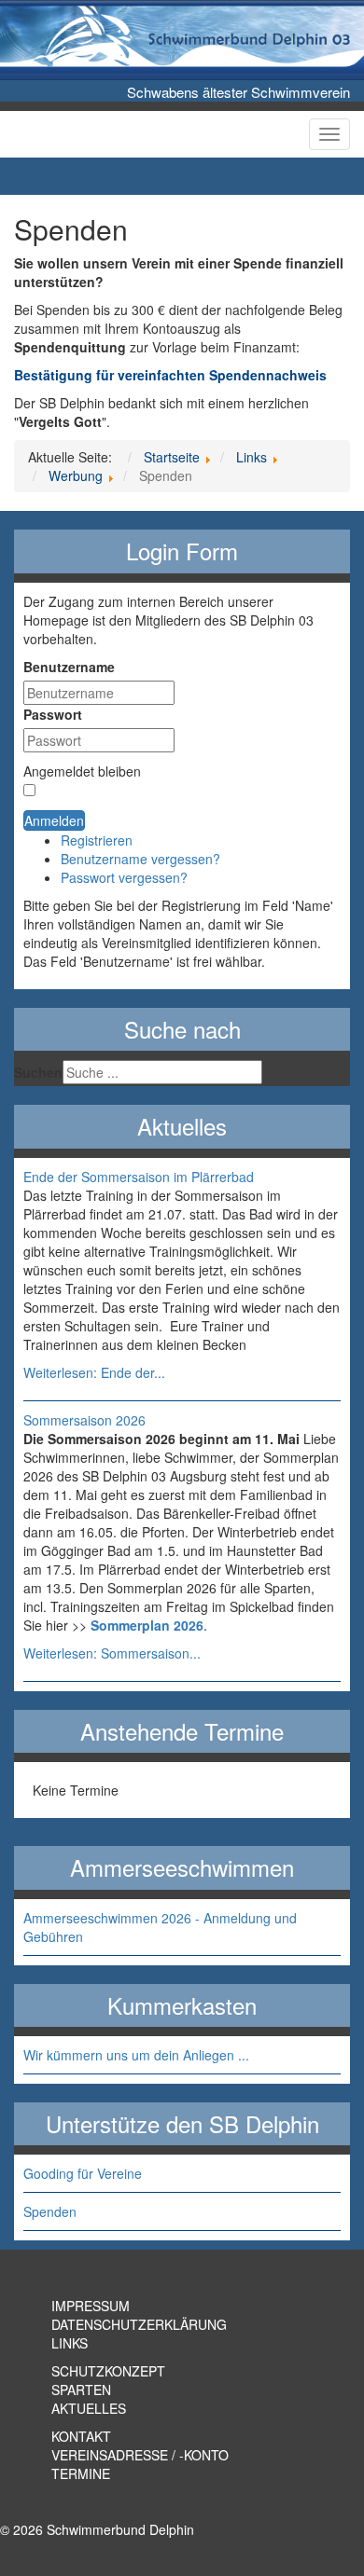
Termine (81, 2473)
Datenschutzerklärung (139, 2324)
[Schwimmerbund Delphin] (249, 42)
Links (70, 2343)
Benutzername (69, 667)
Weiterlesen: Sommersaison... (112, 1653)
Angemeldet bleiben (82, 771)
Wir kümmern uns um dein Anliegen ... (136, 2055)
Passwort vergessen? (124, 877)
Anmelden (54, 820)
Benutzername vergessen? (140, 859)
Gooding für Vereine (83, 2173)
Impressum (91, 2306)
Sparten (81, 2390)
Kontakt (81, 2436)
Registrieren (97, 840)
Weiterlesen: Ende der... (94, 1372)
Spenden (50, 2211)
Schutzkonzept (108, 2371)
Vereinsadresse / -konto (140, 2455)
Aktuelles (89, 2408)
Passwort (53, 714)
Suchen (38, 1072)
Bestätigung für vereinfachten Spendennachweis (170, 375)
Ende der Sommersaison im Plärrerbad (139, 1177)
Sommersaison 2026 (84, 1420)
